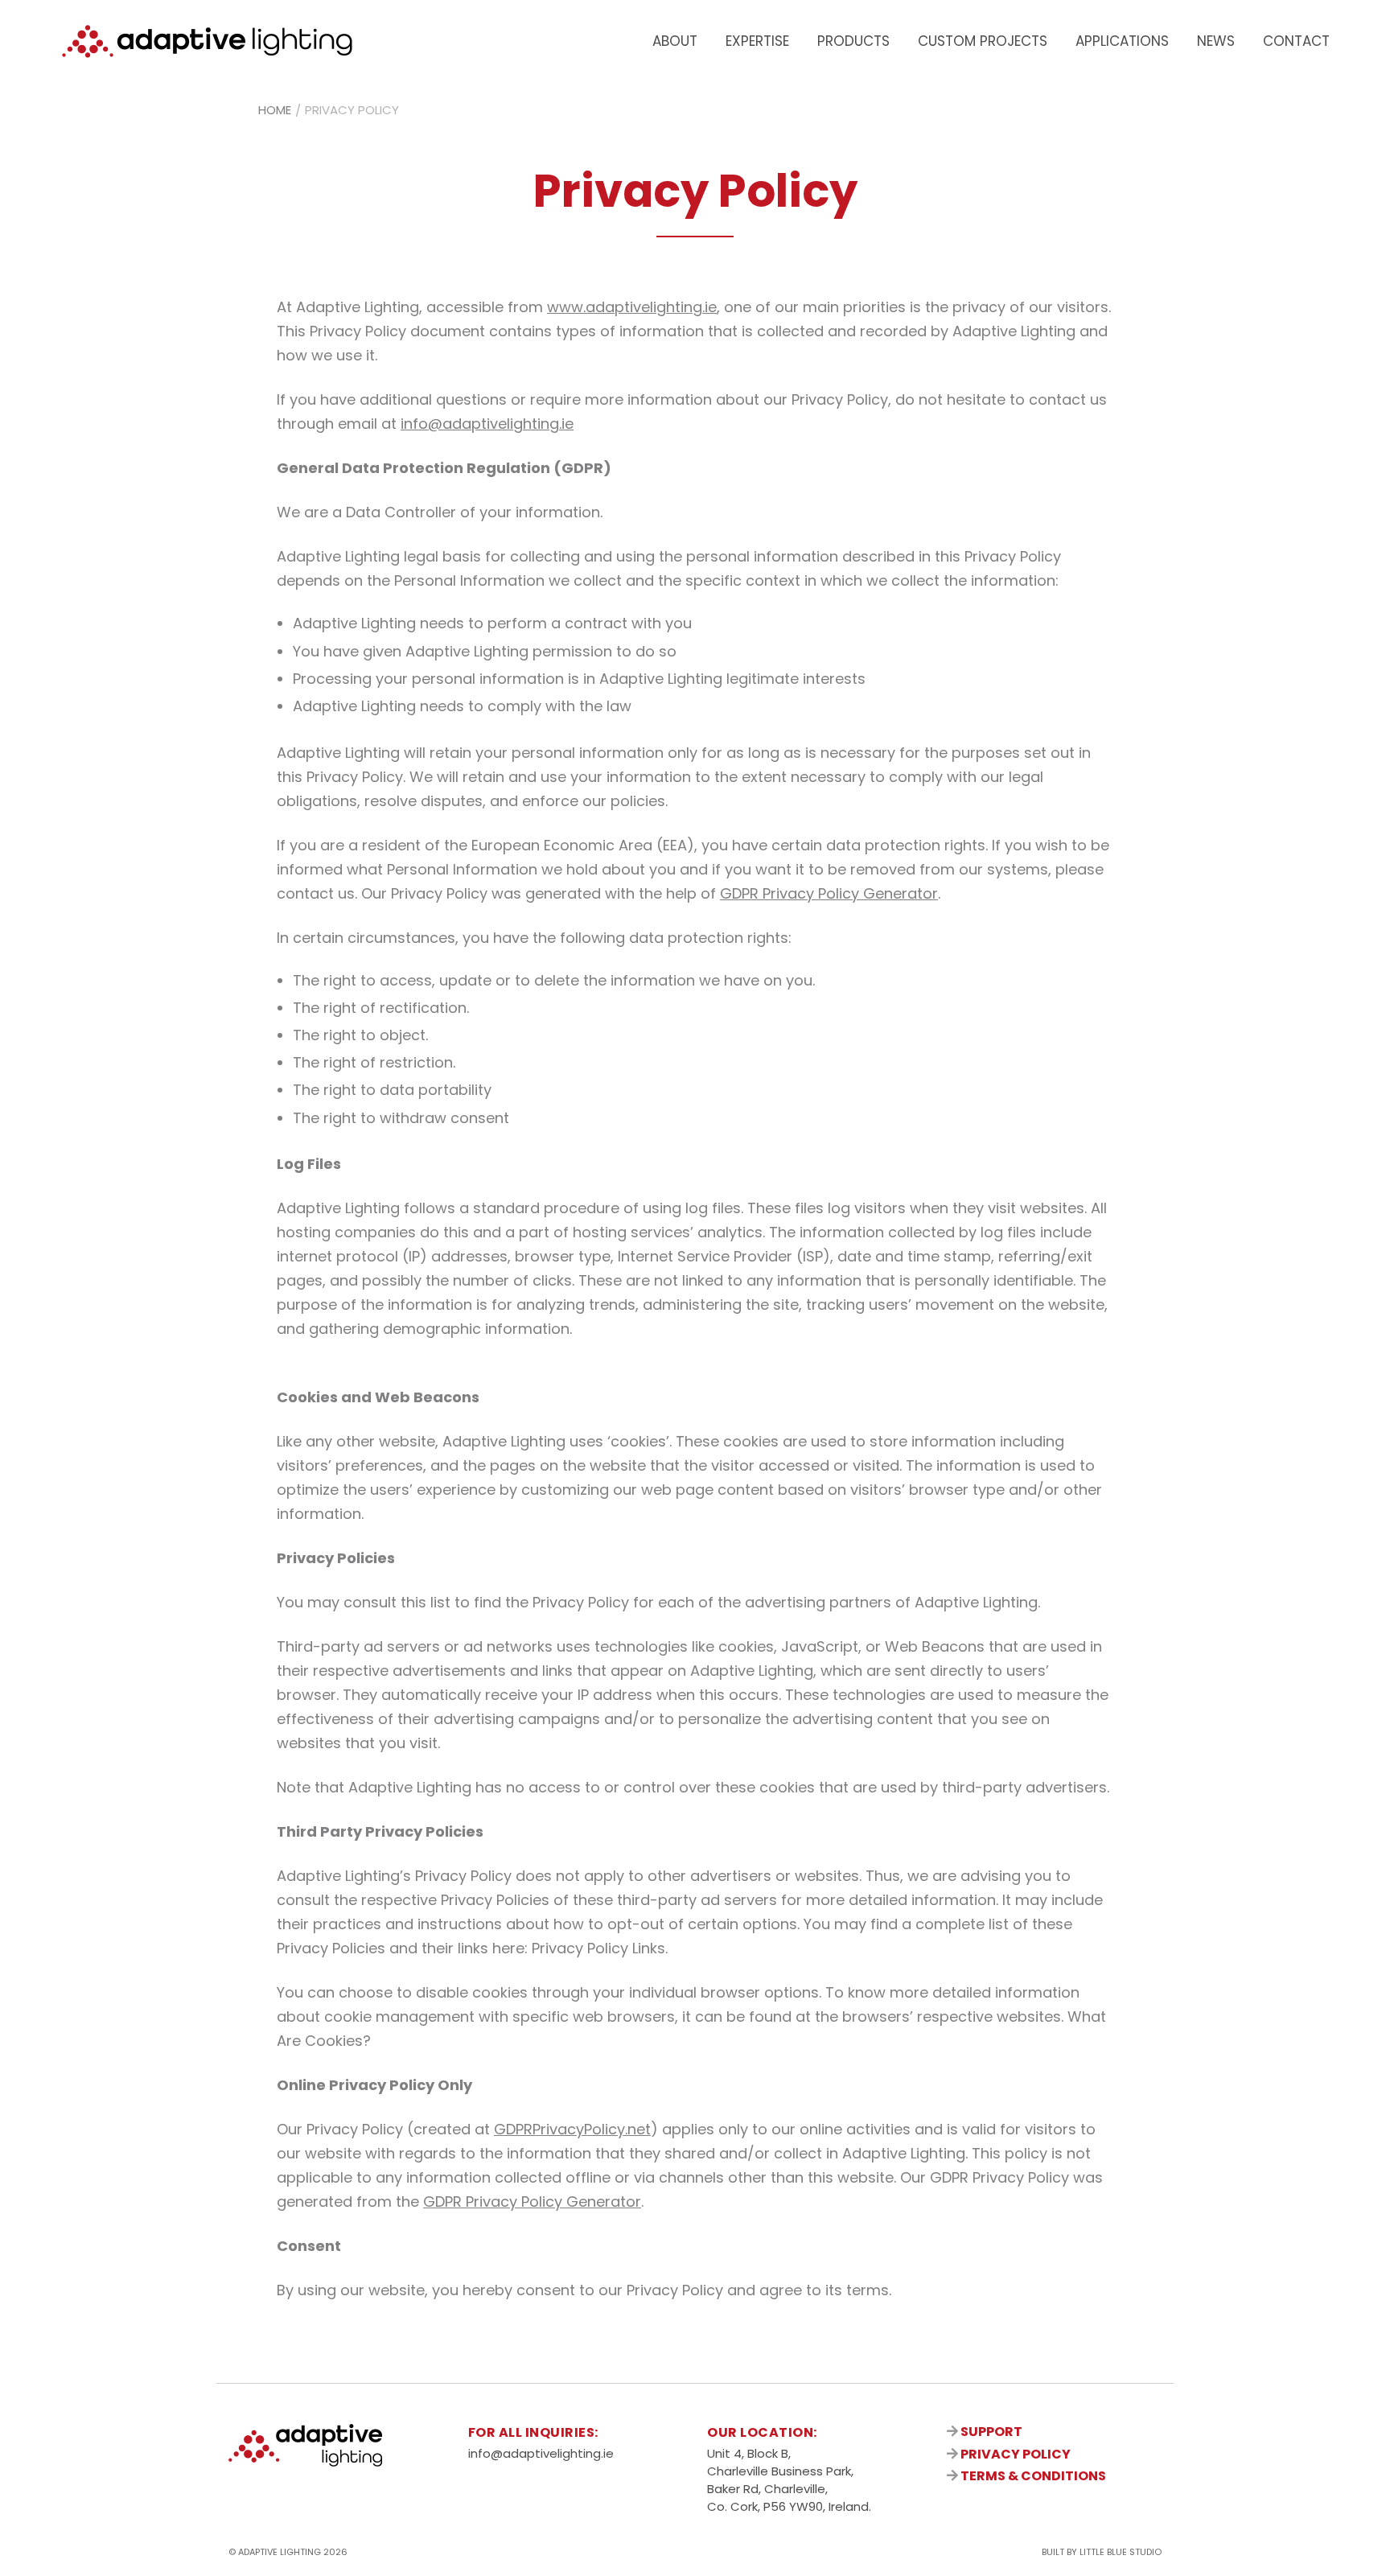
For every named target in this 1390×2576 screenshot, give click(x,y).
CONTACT (1296, 41)
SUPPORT (990, 2432)
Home (275, 110)
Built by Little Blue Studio (1102, 2552)
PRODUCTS (853, 41)
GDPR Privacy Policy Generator (829, 893)
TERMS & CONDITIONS (1032, 2476)
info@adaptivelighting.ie (487, 424)
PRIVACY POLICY (1014, 2454)
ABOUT (675, 41)
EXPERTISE (757, 41)
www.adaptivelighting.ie (632, 307)
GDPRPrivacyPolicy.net (572, 2129)
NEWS (1216, 41)
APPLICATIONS (1122, 41)
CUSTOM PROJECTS (983, 41)
